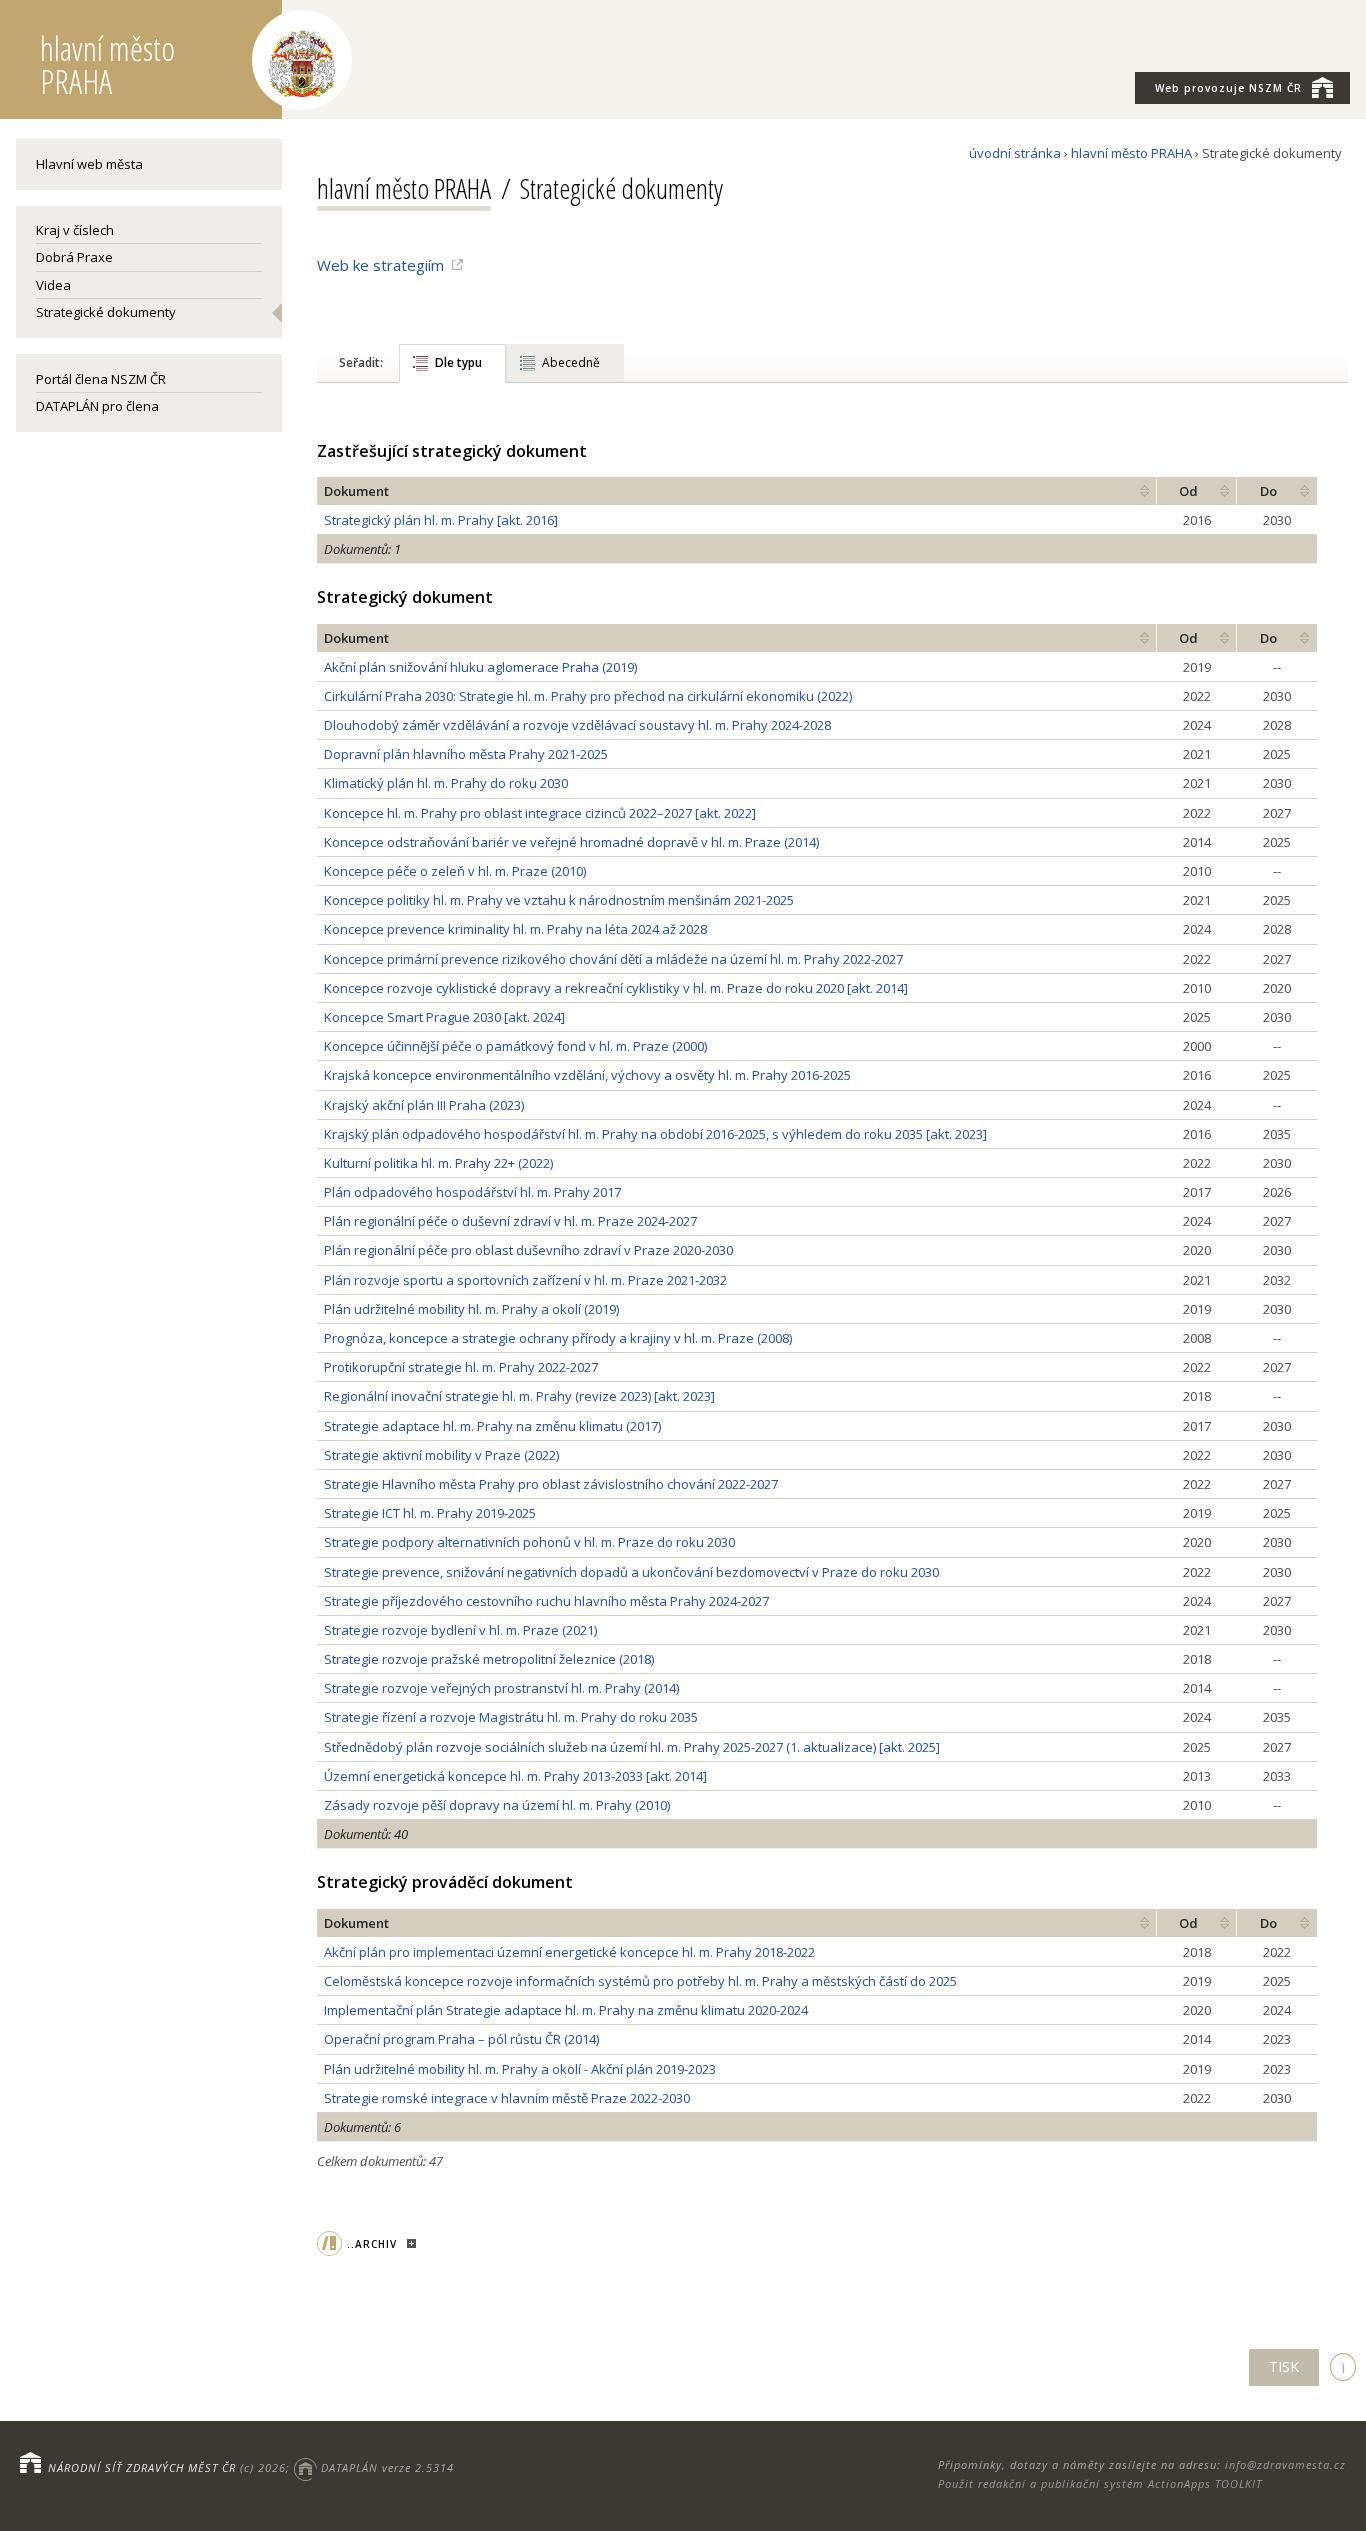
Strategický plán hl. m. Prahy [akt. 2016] (441, 520)
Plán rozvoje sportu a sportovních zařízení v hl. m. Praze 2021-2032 (525, 1280)
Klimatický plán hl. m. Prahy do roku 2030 (446, 783)
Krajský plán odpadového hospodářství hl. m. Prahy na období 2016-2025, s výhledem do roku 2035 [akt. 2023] (655, 1134)
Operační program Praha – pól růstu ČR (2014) (461, 2039)
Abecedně (571, 362)
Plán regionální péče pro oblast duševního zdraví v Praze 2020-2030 (528, 1250)
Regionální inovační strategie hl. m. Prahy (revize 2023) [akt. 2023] (519, 1396)
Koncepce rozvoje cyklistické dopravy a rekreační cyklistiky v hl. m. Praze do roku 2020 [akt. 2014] (616, 988)
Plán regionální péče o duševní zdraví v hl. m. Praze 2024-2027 (510, 1221)
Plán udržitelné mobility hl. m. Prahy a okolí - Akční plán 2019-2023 (520, 2069)
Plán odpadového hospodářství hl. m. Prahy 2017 (472, 1192)
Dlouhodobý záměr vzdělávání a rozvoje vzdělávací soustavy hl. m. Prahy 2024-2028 (577, 725)
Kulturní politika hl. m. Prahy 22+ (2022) (438, 1163)
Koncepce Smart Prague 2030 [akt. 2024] (444, 1017)
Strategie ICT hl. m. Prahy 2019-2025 (430, 1513)
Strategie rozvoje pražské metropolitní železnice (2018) (489, 1659)
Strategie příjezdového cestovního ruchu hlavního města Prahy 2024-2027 (546, 1601)
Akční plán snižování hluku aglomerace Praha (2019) (480, 667)
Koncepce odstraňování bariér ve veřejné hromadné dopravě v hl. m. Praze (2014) (571, 842)
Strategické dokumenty (106, 312)
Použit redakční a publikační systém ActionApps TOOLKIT (1100, 2483)
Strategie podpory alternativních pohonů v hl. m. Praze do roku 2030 (529, 1542)
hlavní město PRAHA (1131, 153)
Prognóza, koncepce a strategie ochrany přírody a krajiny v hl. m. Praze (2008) (558, 1338)
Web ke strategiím (380, 265)
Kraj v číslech (75, 230)
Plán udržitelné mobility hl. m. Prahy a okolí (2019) (471, 1309)
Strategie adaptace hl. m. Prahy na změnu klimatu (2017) (492, 1426)
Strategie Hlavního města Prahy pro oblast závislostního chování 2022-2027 (551, 1484)
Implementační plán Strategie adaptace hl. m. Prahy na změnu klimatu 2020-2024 (566, 2010)
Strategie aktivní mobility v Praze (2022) (441, 1455)
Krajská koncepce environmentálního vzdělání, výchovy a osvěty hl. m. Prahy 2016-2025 (587, 1075)
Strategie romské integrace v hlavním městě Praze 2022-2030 (507, 2098)
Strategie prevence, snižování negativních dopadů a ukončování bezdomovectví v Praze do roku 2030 (631, 1572)
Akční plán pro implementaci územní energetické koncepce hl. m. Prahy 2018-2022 (569, 1952)
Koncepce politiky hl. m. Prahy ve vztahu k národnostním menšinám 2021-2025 (559, 900)
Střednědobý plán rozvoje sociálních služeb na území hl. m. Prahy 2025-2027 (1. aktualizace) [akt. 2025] (632, 1747)
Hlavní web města (89, 164)
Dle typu (458, 362)
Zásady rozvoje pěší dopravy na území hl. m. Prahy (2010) (497, 1805)
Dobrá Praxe (74, 257)
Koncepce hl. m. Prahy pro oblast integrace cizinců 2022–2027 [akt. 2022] (540, 813)
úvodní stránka (1015, 153)
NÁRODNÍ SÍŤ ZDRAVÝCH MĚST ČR (142, 2467)
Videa (53, 285)
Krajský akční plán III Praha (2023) (424, 1105)
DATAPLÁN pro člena (97, 406)
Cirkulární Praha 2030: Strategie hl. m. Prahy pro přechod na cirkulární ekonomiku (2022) (588, 696)
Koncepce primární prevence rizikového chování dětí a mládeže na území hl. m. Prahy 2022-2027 (613, 959)
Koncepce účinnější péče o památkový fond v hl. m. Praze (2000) (515, 1046)
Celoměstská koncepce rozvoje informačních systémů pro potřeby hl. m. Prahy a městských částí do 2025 (640, 1981)
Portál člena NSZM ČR (101, 379)
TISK (1284, 2366)
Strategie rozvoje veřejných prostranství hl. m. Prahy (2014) (501, 1688)
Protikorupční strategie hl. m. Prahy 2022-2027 (461, 1367)
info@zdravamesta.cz (1285, 2464)
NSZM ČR (1228, 88)
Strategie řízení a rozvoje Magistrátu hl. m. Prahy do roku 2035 (511, 1717)
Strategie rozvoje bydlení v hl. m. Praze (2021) (460, 1630)
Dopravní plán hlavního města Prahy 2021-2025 (466, 754)
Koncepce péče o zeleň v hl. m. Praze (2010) (455, 871)
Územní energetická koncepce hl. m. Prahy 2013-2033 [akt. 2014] (515, 1776)
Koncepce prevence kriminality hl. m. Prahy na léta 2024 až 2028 (515, 929)
